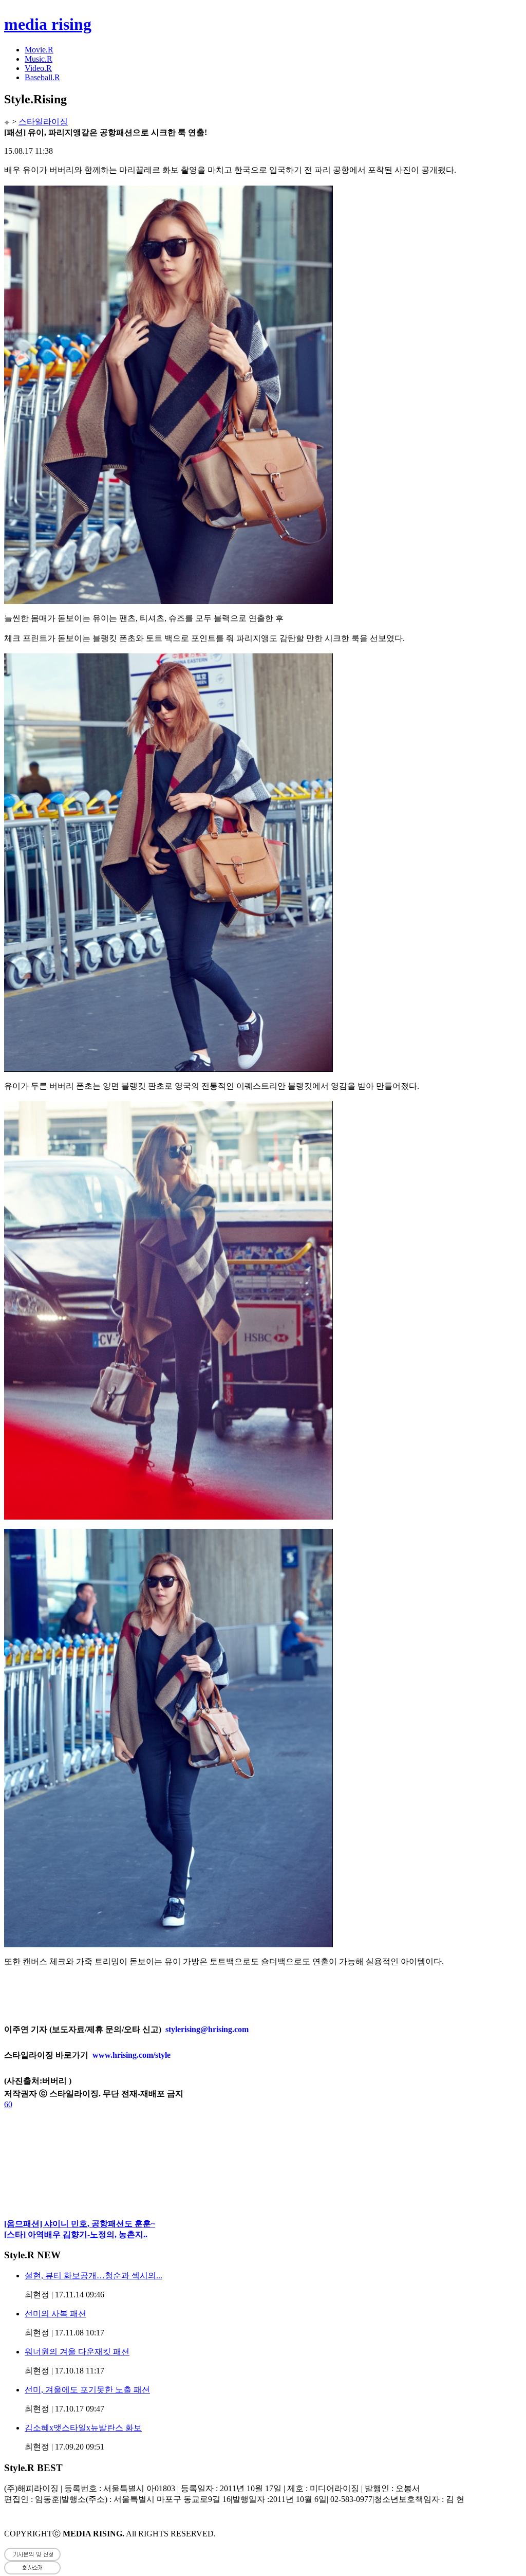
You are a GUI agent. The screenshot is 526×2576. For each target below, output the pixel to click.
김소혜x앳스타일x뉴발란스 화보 (83, 2428)
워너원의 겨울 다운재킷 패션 (77, 2352)
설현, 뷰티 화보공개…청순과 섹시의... (93, 2276)
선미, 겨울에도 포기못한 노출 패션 (87, 2390)
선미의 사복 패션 (55, 2314)
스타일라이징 (43, 122)
